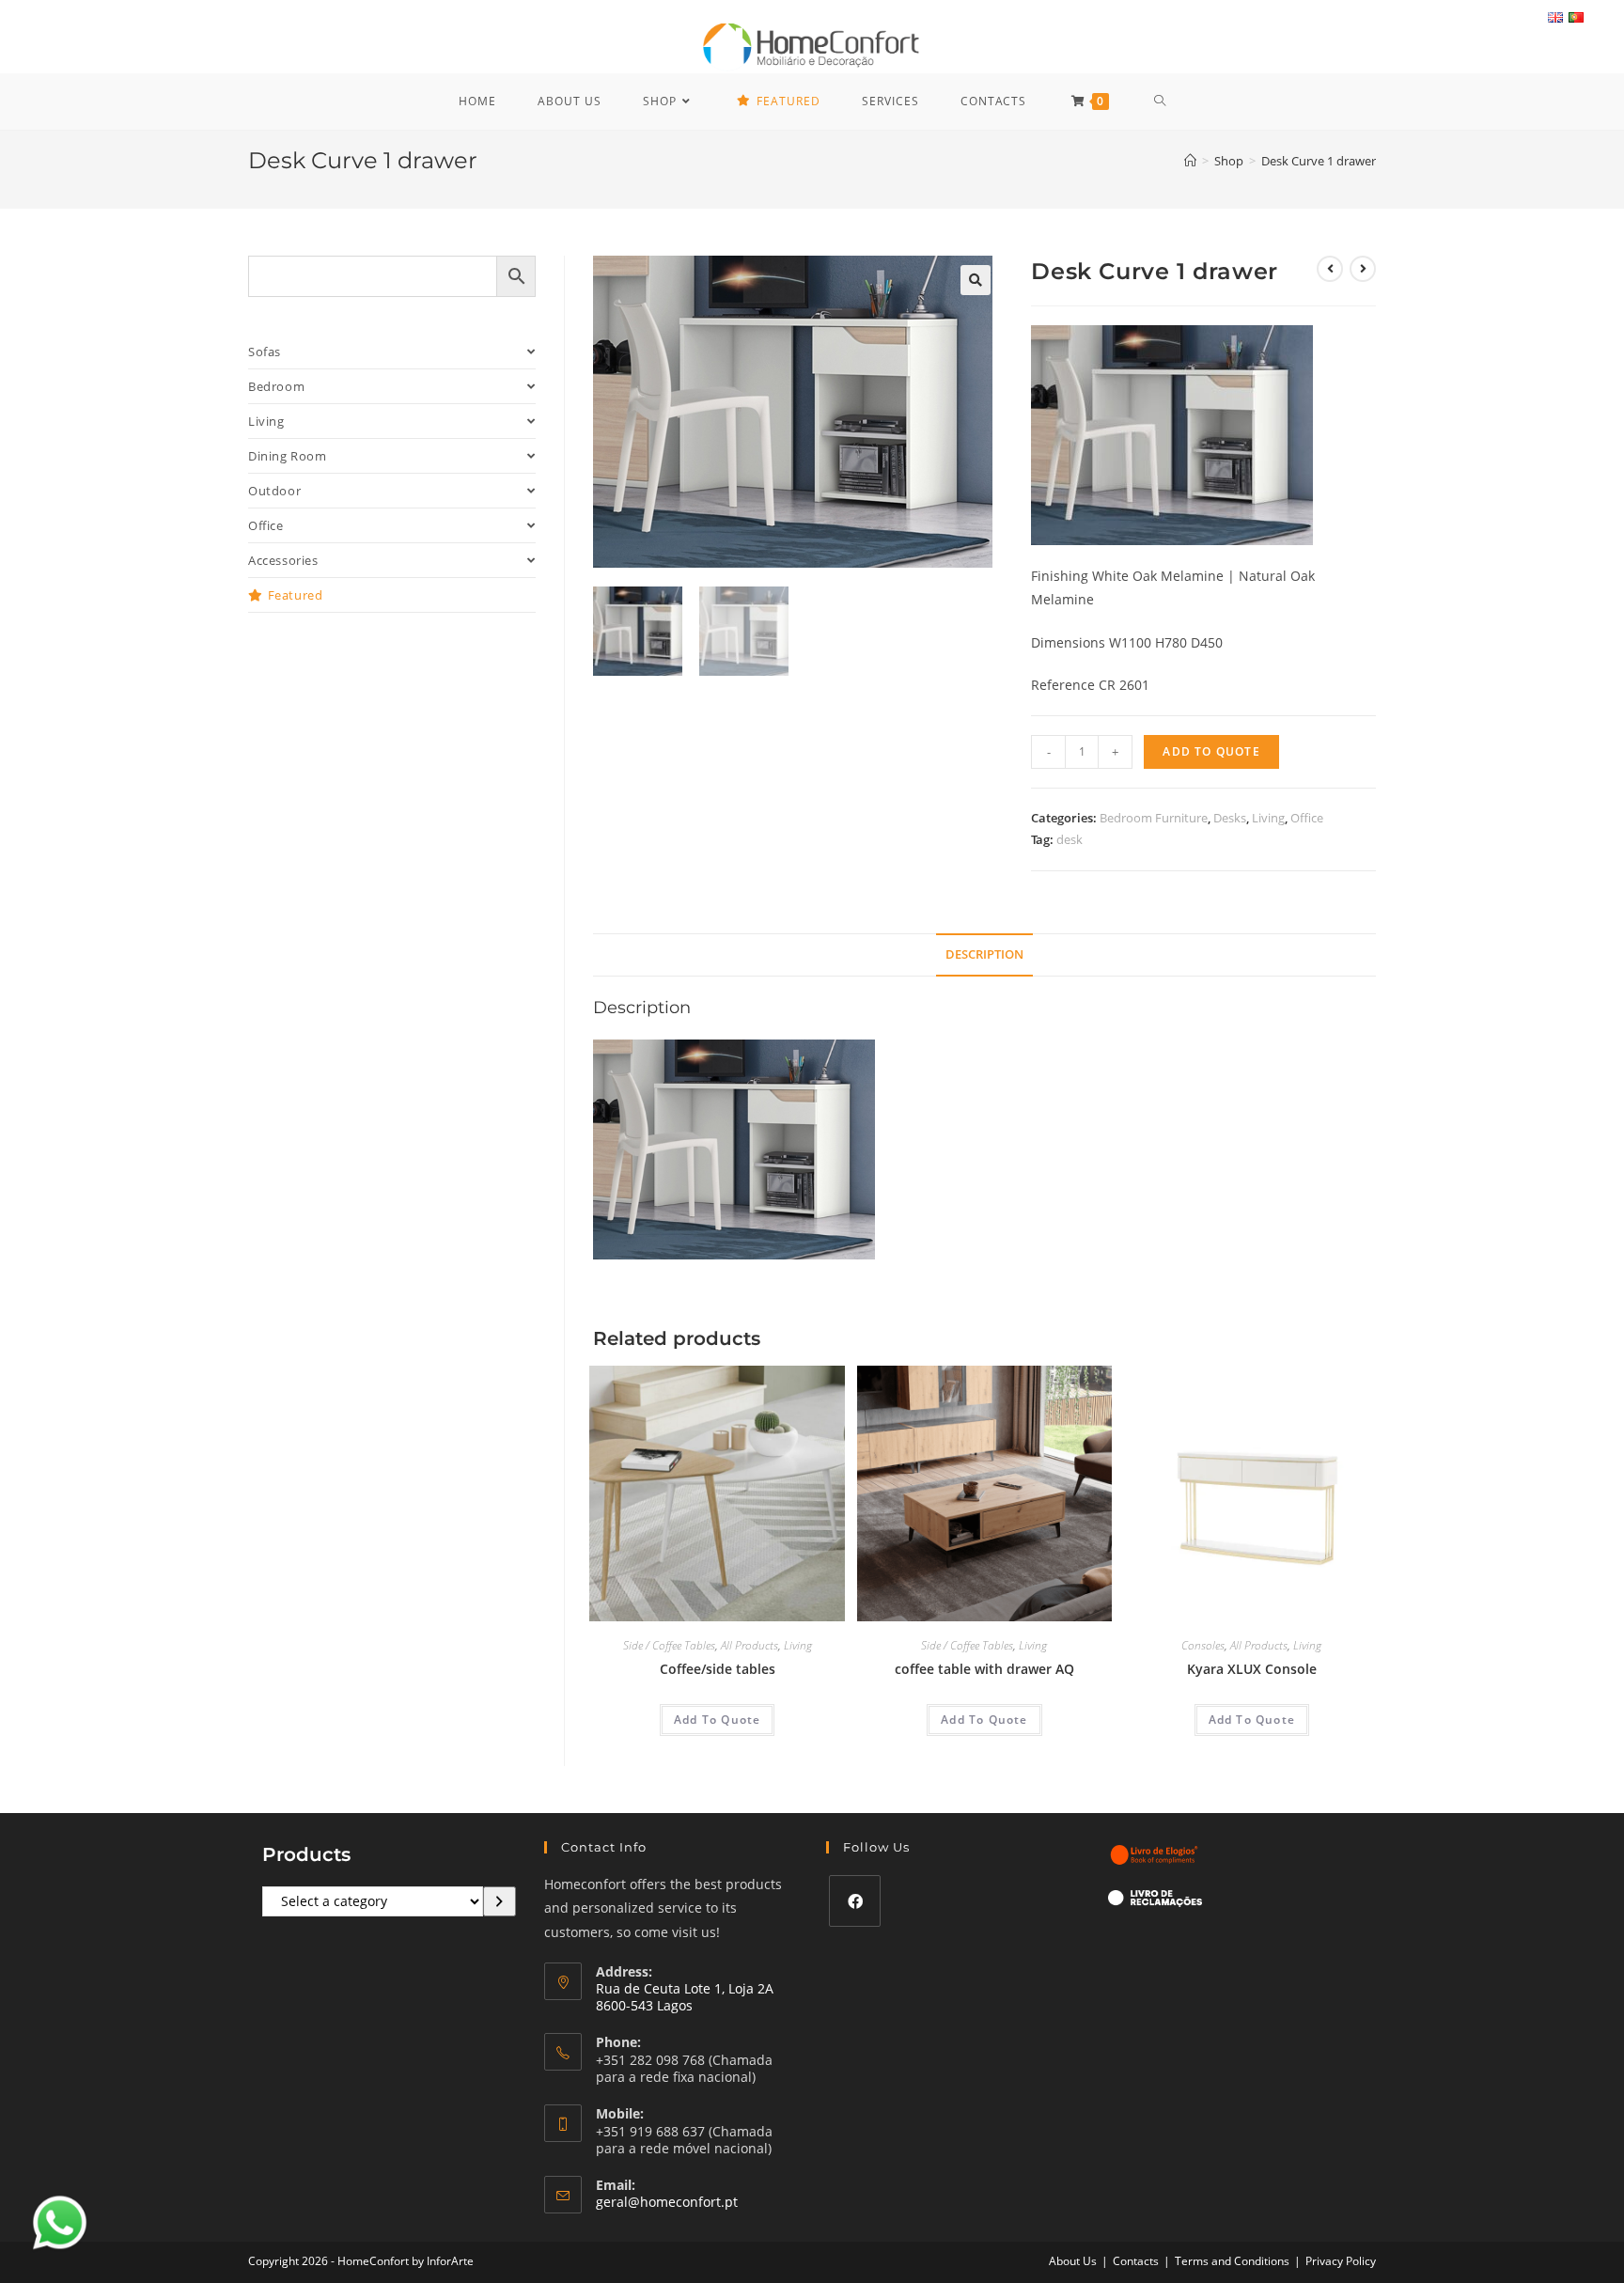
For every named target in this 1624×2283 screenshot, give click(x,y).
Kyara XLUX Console (1252, 1669)
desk (1070, 839)
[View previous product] (1330, 269)
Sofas (265, 352)
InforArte (450, 2261)
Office (1307, 818)
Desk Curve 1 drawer (1319, 161)
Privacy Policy (1341, 2261)
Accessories (283, 560)
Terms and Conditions (1232, 2261)
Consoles (1203, 1645)
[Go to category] (500, 1901)
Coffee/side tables (718, 1669)
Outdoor (274, 491)
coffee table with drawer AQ (984, 1669)
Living (1268, 818)
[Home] (1190, 161)
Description (984, 954)
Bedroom (276, 386)
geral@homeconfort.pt (667, 2202)
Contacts (1136, 2261)
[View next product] (1363, 269)
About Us (1073, 2261)
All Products (750, 1645)
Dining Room (288, 456)
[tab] (984, 955)
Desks (1230, 818)
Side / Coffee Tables (669, 1645)
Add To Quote (1211, 751)
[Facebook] (855, 1901)
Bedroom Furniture (1154, 818)
